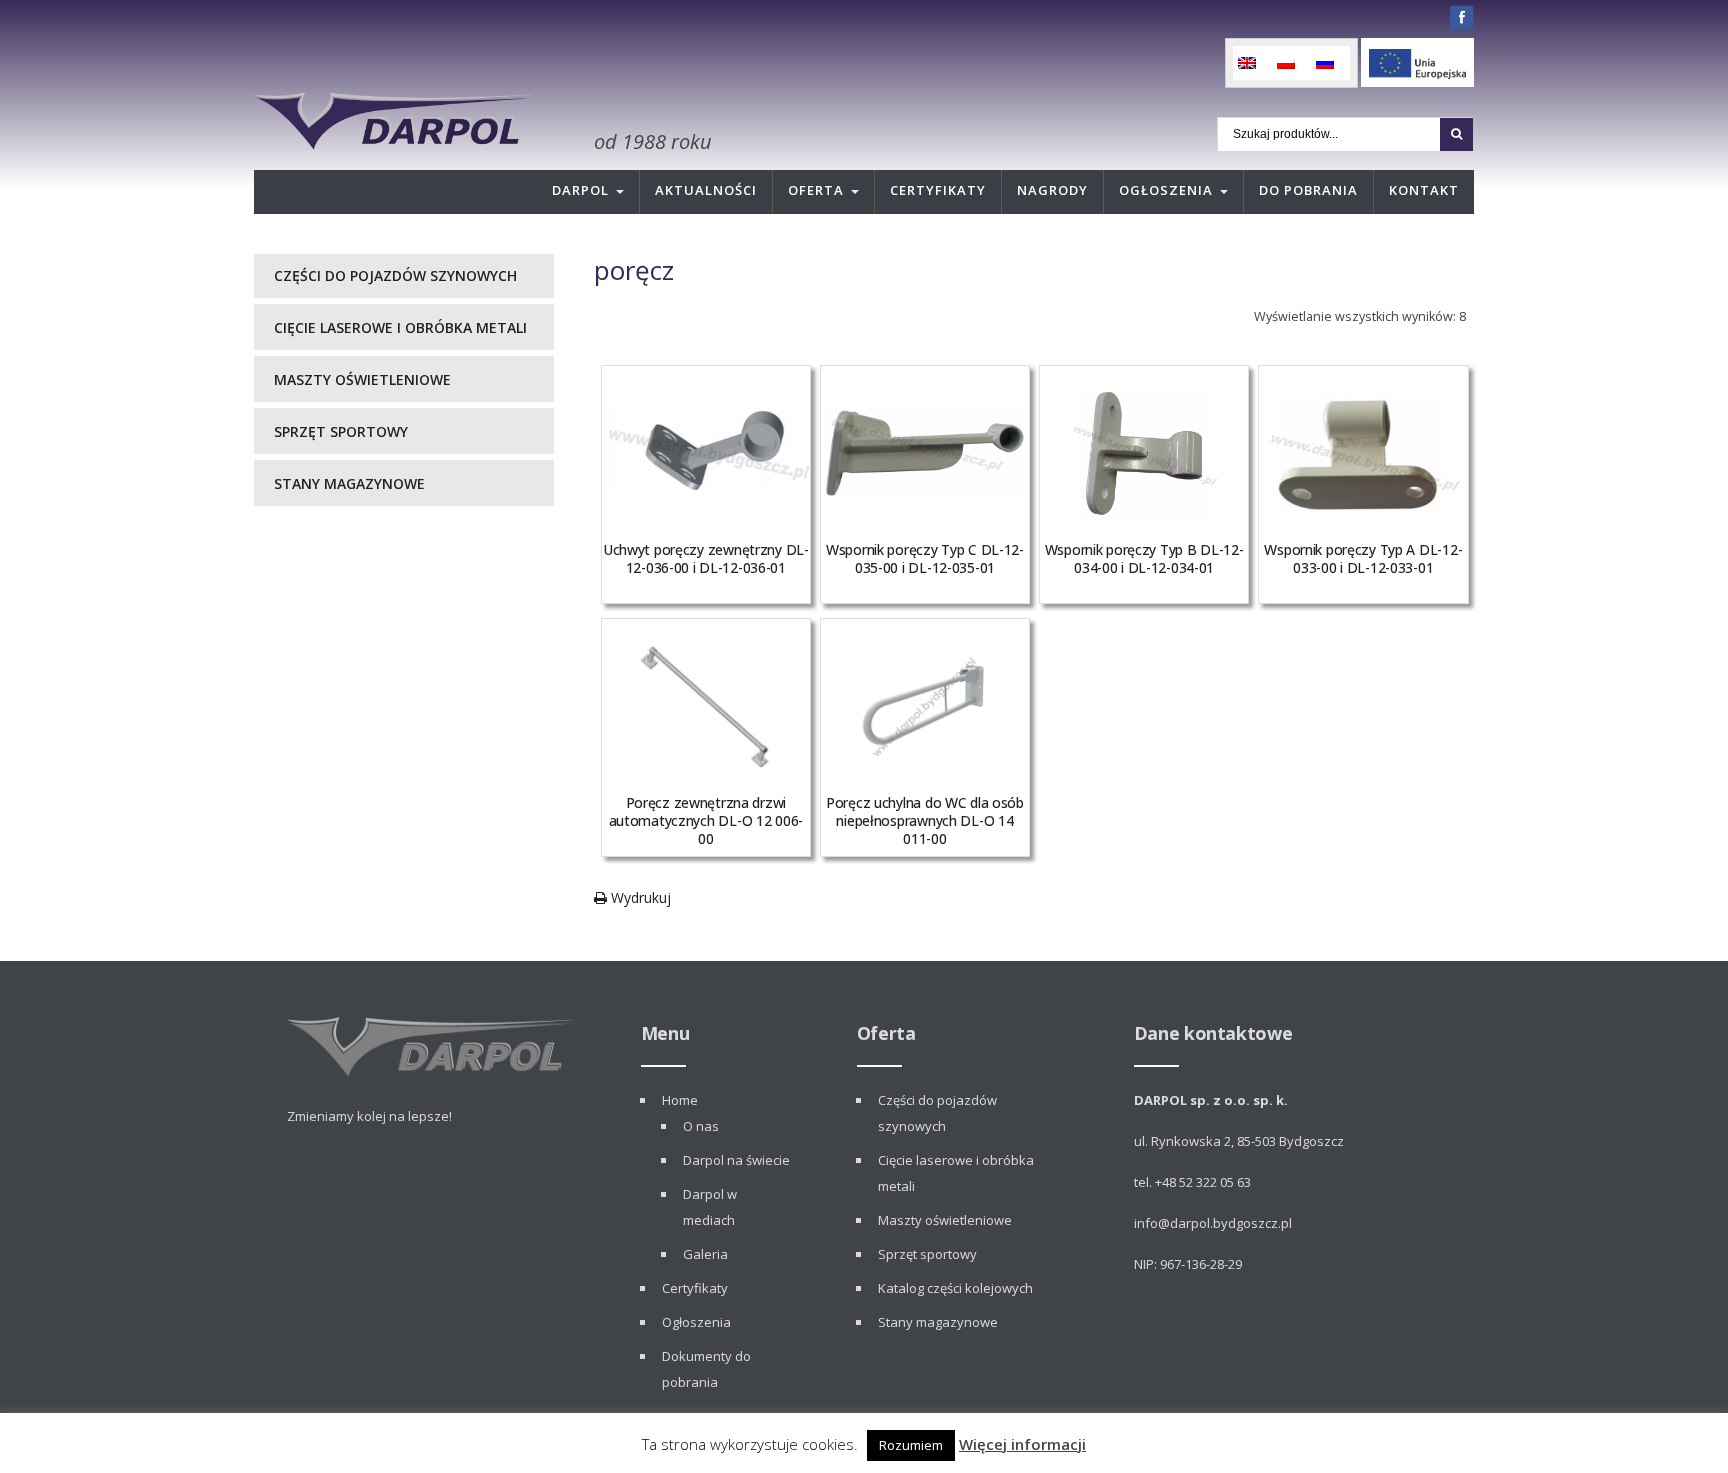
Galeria (705, 1254)
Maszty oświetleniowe (362, 379)
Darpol (580, 190)
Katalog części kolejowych (955, 1288)
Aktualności (706, 190)
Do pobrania (1308, 190)
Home (680, 1100)
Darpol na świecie (736, 1160)
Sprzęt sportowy (341, 431)
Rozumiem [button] (911, 1445)
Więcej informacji (1022, 1444)
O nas (701, 1126)
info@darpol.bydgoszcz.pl (1213, 1223)
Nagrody (1052, 190)
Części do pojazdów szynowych (395, 275)
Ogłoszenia (1166, 190)
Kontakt (1424, 190)
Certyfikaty (938, 190)
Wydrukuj (639, 897)
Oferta (816, 190)
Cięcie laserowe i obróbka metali (400, 327)
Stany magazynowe (349, 483)
